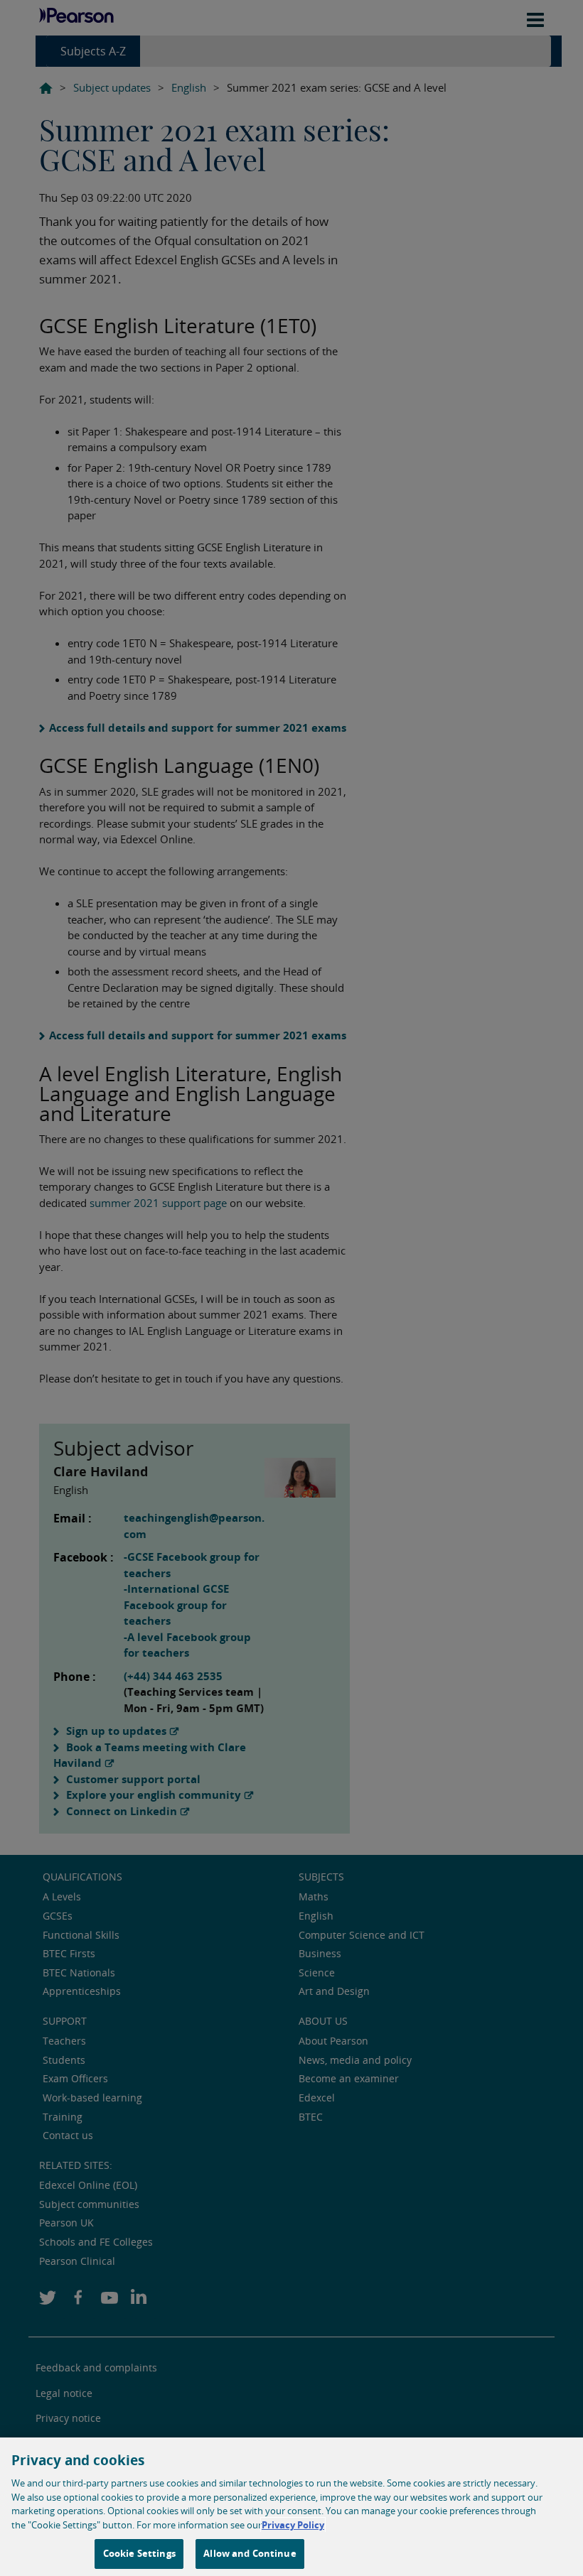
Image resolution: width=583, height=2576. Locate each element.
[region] (291, 2507)
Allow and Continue (250, 2553)
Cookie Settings (139, 2553)
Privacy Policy (293, 2525)
